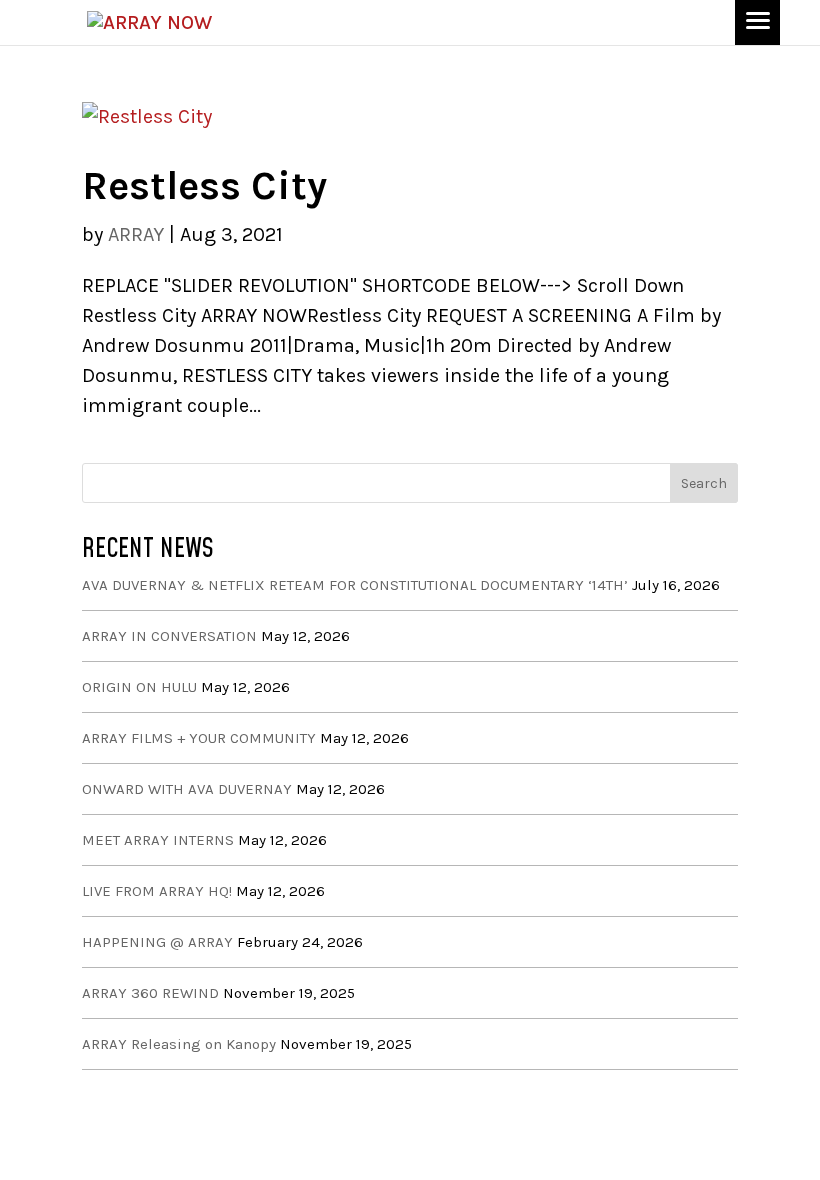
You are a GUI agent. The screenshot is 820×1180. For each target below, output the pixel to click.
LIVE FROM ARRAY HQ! (157, 891)
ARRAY (136, 234)
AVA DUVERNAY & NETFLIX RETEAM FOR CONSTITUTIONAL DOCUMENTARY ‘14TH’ (355, 585)
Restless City (204, 185)
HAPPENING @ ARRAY (157, 942)
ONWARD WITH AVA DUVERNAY (187, 789)
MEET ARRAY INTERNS (158, 840)
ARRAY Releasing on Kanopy (179, 1044)
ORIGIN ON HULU (139, 687)
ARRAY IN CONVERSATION (169, 636)
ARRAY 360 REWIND (150, 993)
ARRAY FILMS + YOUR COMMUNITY (199, 738)
